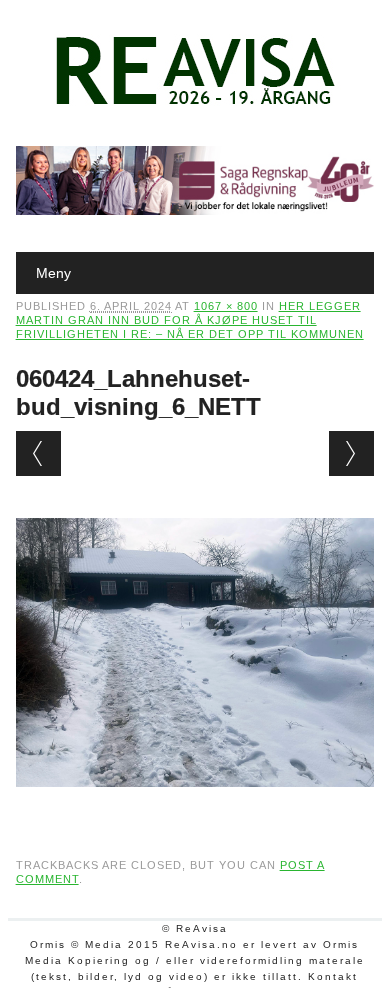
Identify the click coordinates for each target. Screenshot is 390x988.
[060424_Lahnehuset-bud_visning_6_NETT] (195, 806)
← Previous (38, 453)
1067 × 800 (226, 306)
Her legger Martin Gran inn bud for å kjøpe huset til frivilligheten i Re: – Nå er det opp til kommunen (190, 320)
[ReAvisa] (195, 105)
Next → (351, 453)
